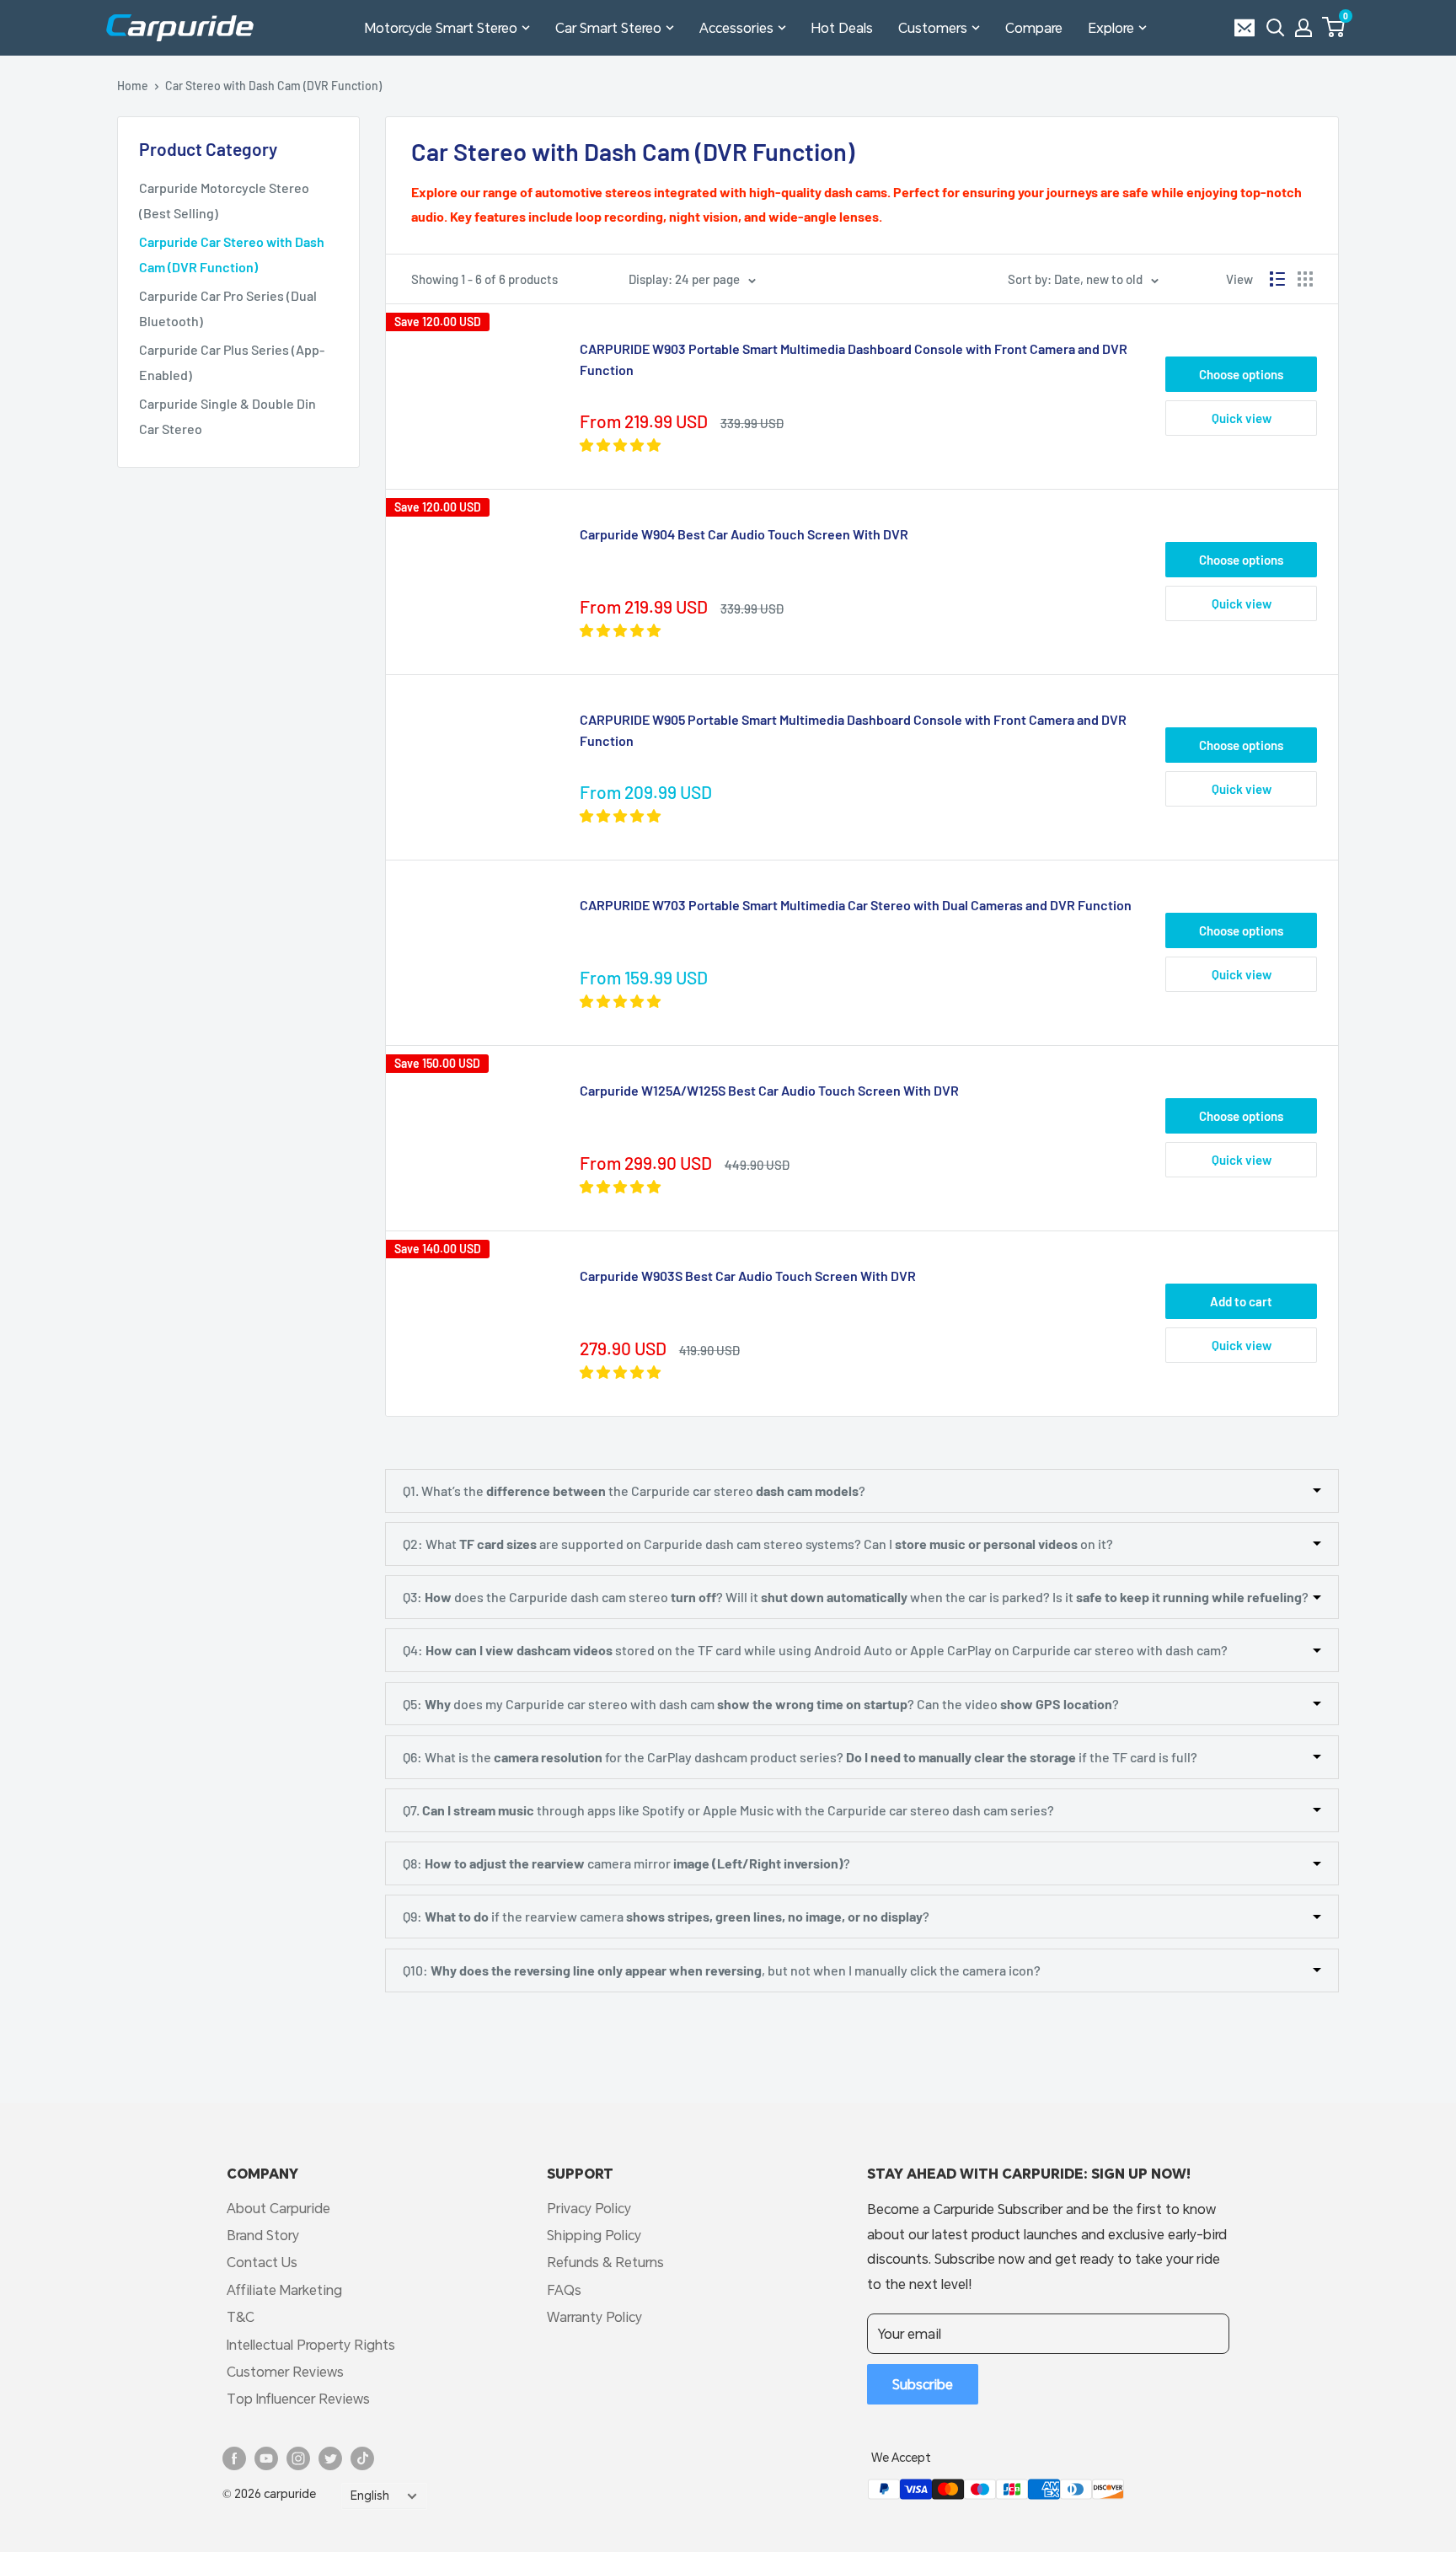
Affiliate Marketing (284, 2289)
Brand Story (263, 2235)
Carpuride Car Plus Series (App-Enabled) (232, 362)
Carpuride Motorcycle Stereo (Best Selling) (224, 200)
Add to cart (1241, 1301)
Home (133, 86)
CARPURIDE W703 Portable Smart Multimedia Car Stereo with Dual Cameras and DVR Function (856, 905)
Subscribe (923, 2384)
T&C (241, 2316)
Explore (1111, 27)
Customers (933, 27)
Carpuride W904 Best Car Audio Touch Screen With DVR (744, 534)
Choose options (1241, 374)
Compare (1034, 27)
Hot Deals (842, 27)
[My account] (1303, 28)
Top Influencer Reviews (298, 2398)
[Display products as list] (1277, 279)
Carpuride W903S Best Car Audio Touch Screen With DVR (748, 1276)
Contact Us (262, 2262)
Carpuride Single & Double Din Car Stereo (227, 416)
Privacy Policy (589, 2208)
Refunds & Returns (605, 2262)
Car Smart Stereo (608, 27)
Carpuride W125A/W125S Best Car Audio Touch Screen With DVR (769, 1090)
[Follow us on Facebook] (234, 2458)
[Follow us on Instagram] (298, 2458)
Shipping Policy (594, 2235)
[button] (1333, 27)
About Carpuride (278, 2208)
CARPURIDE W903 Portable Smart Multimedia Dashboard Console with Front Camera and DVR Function (854, 359)
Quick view (1242, 418)
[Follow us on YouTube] (266, 2458)
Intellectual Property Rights (311, 2344)
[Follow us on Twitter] (330, 2458)
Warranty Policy (594, 2316)
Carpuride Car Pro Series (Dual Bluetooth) (228, 308)
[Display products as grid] (1305, 279)
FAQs (564, 2289)
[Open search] (1276, 28)
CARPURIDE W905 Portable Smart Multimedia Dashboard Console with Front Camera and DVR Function (853, 730)
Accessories (736, 27)
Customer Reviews (285, 2371)
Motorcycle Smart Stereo (441, 27)
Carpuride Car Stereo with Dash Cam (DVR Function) (232, 254)
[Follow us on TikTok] (362, 2458)
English (370, 2496)
